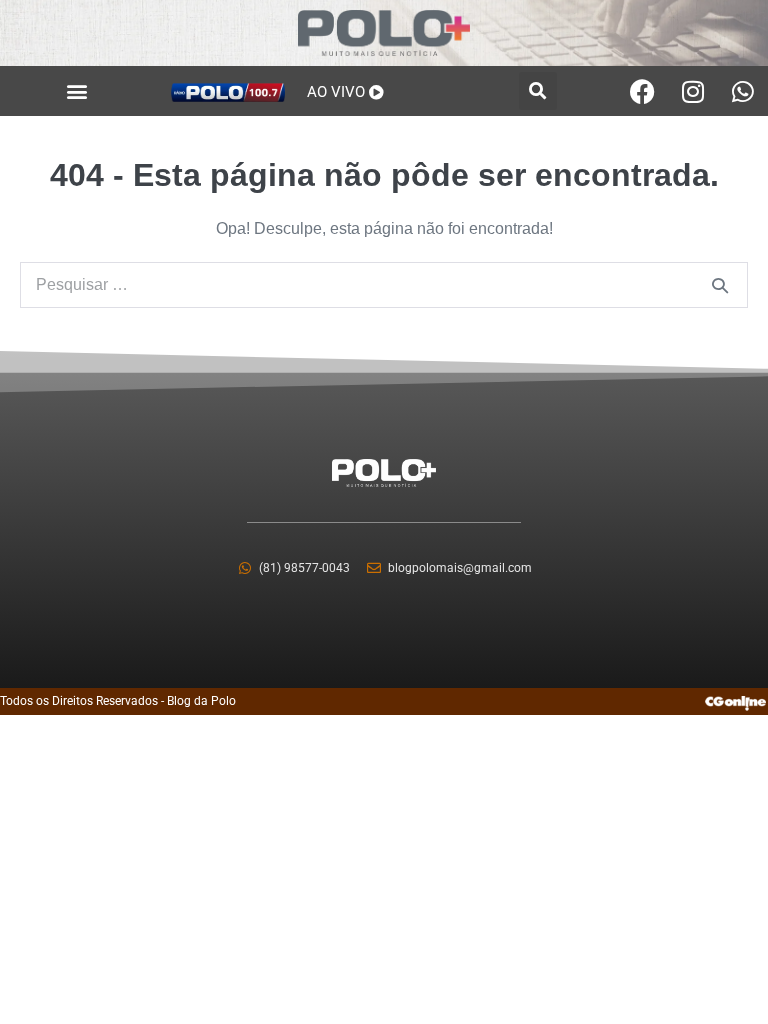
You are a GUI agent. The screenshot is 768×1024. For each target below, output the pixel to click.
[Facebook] (643, 91)
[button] (76, 91)
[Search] (720, 285)
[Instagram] (693, 91)
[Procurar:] (384, 284)
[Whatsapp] (743, 91)
